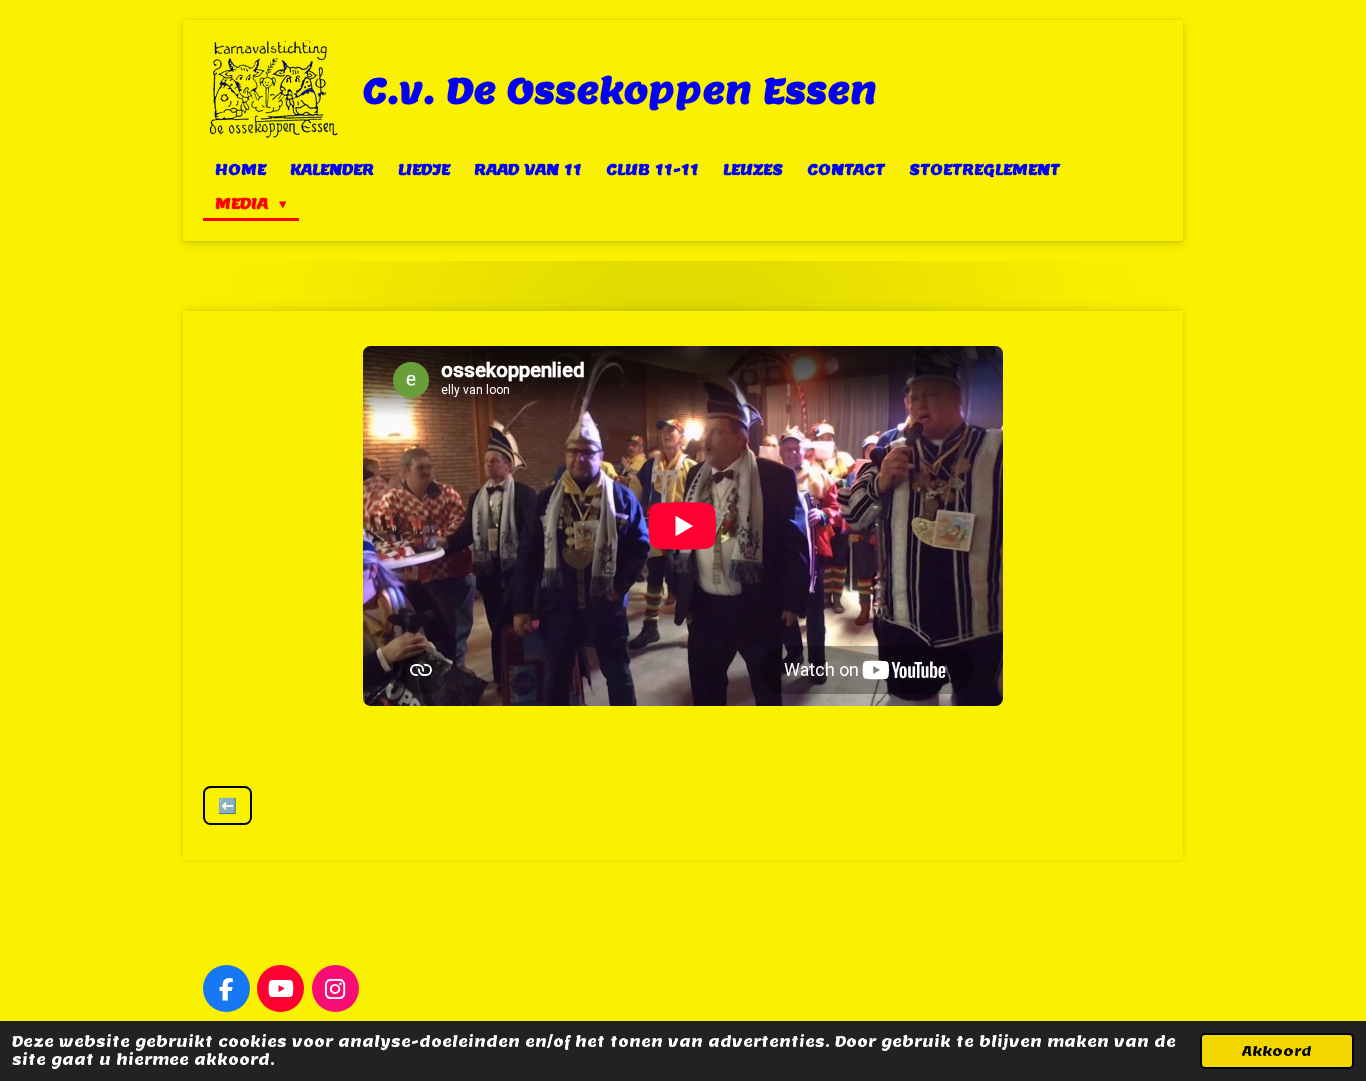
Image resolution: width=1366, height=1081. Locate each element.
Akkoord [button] (1277, 1051)
